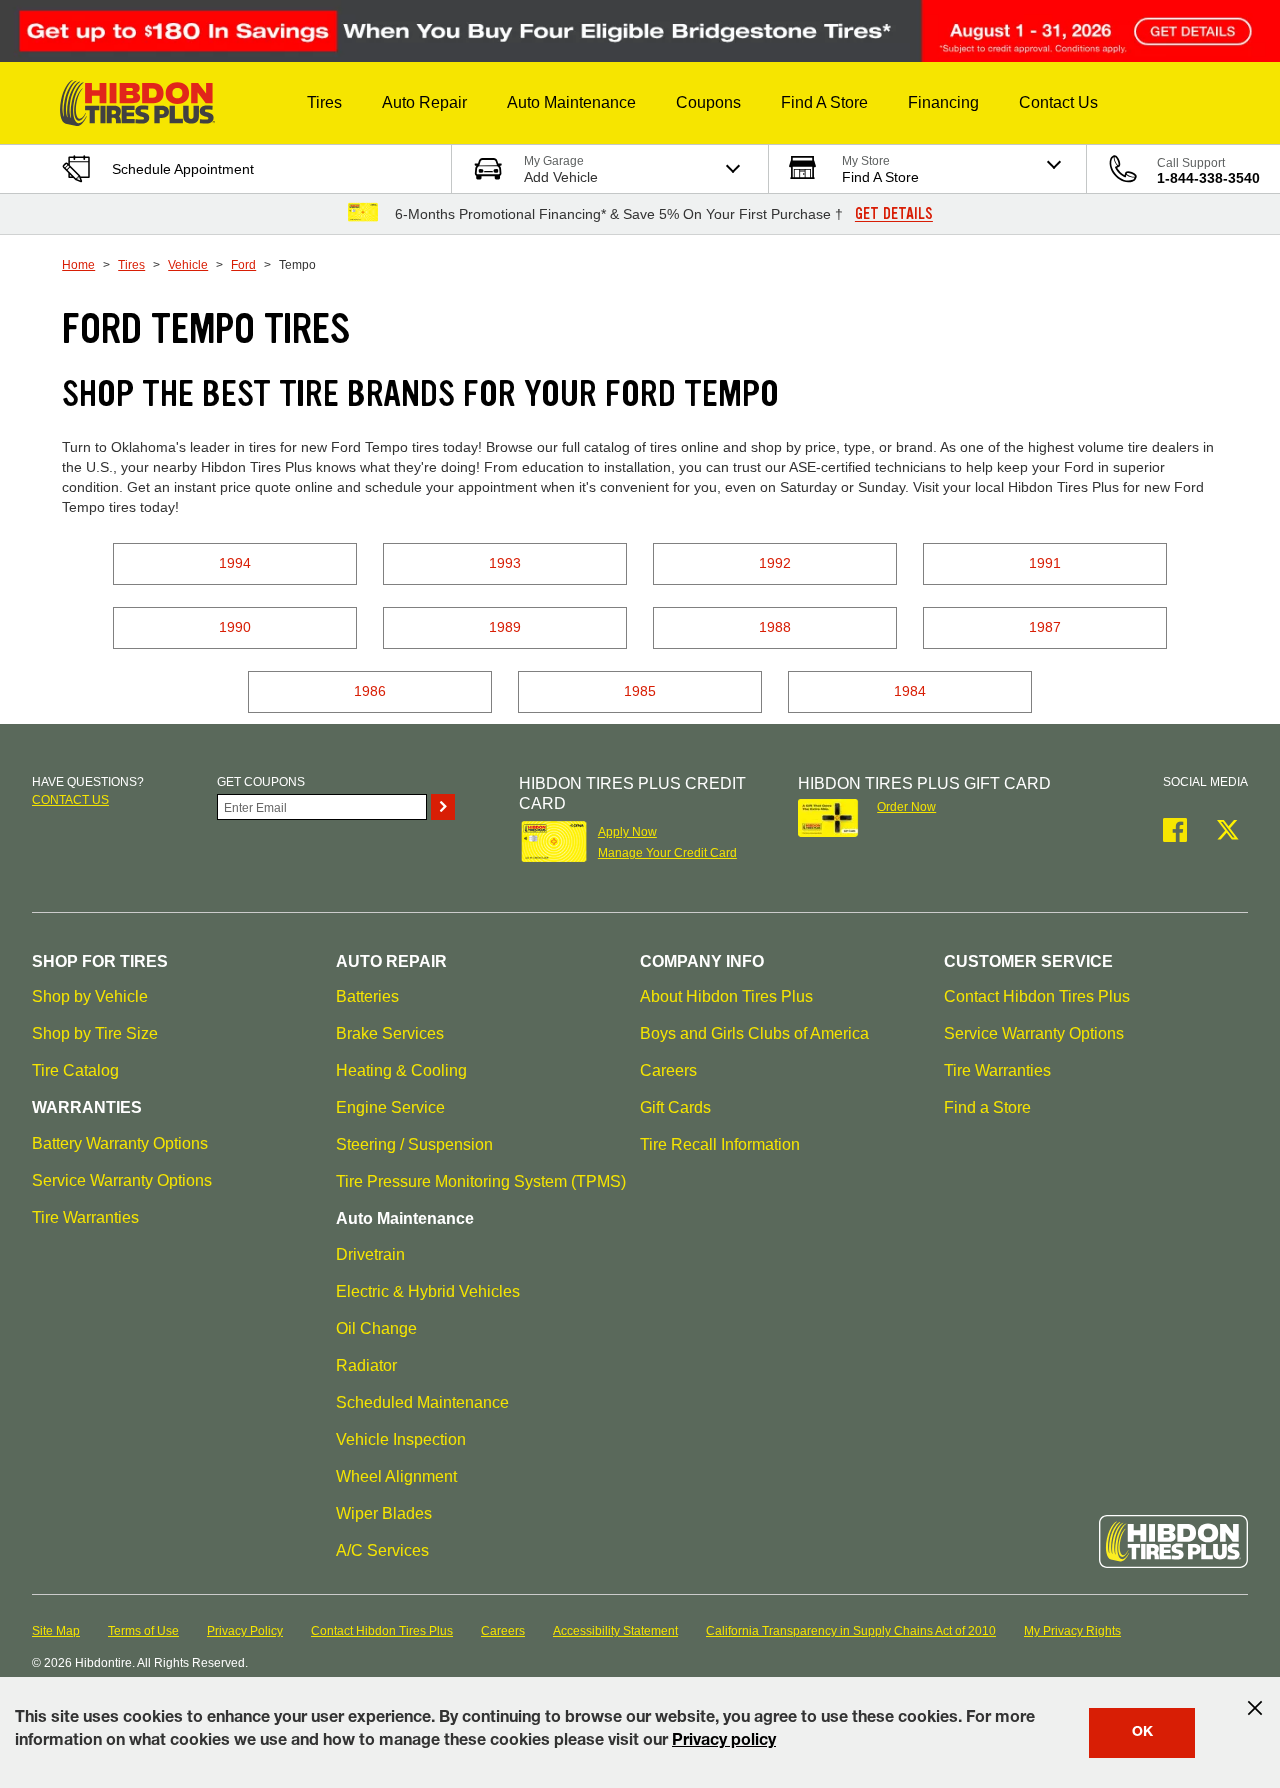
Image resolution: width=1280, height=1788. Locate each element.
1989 (505, 627)
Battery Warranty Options (120, 1143)
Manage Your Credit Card (667, 853)
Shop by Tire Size (95, 1033)
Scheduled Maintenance (422, 1402)
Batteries (367, 996)
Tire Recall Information (720, 1144)
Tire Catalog (75, 1070)
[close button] (1255, 1708)
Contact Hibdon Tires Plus (1037, 996)
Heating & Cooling (401, 1070)
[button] (324, 103)
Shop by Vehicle (90, 996)
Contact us (70, 800)
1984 (910, 691)
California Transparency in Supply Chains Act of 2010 (851, 1631)
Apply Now (627, 832)
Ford (243, 265)
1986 (370, 691)
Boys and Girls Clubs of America (754, 1033)
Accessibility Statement (615, 1631)
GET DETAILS (894, 214)
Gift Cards (675, 1107)
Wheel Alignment (396, 1476)
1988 (775, 627)
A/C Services (382, 1550)
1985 (640, 691)
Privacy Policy (245, 1631)
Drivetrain (370, 1254)
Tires (131, 265)
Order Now (906, 807)
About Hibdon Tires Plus (726, 996)
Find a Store (987, 1107)
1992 (775, 563)
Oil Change (376, 1328)
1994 (235, 563)
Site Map (56, 1631)
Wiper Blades (384, 1513)
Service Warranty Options (122, 1180)
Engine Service (390, 1107)
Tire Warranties (85, 1217)
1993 (505, 563)
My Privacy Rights (1072, 1631)
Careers (668, 1070)
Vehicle (188, 265)
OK (1142, 1733)
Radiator (366, 1365)
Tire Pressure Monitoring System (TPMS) (481, 1181)
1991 (1045, 563)
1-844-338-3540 (1208, 178)
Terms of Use (143, 1631)
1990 (235, 627)
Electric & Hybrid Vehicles (428, 1291)
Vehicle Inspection (401, 1439)
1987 (1045, 627)
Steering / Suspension (414, 1144)
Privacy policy (724, 1742)
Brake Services (390, 1033)
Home (78, 265)
